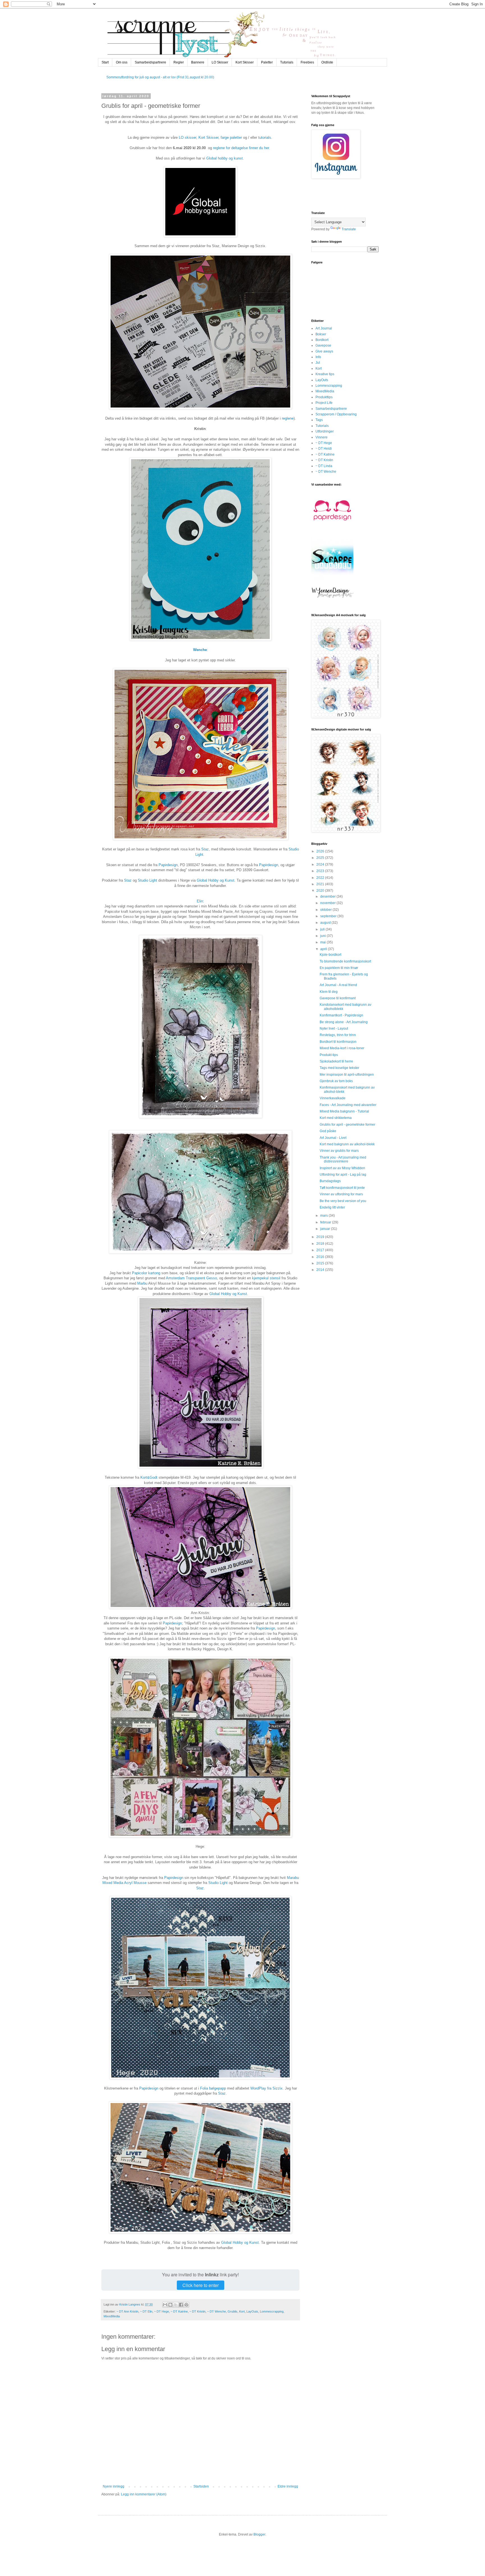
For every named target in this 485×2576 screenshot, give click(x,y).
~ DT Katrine (179, 2311)
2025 (321, 858)
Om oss (122, 62)
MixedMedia (112, 2316)
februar (326, 1222)
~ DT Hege (162, 2311)
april (324, 949)
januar (326, 1229)
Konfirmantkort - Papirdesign (341, 1015)
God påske (328, 1131)
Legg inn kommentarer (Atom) (144, 2494)
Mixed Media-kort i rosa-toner (342, 1048)
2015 (321, 1263)
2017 (321, 1250)
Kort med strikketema (336, 1118)
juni (323, 936)
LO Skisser (220, 62)
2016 (321, 1257)
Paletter (267, 62)
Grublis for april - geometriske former (347, 1125)
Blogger (259, 2534)
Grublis (233, 2311)
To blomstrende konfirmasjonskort (345, 961)
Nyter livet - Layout (334, 1028)
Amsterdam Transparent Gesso (191, 1278)
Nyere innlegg (114, 2486)
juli (323, 929)
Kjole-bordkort (330, 955)
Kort (242, 2311)
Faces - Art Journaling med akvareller (348, 1105)
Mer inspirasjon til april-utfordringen (347, 1075)
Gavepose (323, 345)
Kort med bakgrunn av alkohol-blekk (347, 1144)
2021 (321, 884)
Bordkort (322, 340)
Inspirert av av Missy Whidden (342, 1168)
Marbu (142, 1283)
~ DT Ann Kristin (127, 2311)
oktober (326, 910)
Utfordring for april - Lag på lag (343, 1175)
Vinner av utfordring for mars (341, 1194)
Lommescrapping (272, 2311)
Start (105, 62)
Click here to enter (201, 2285)
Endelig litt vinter (332, 1207)
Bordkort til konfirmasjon (338, 1042)
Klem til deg (329, 992)
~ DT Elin (146, 2311)
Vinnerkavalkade (333, 1098)
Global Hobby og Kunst (216, 880)
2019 (321, 1237)
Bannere (198, 62)
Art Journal (324, 328)
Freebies (307, 62)
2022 (321, 878)
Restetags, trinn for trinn (338, 1035)
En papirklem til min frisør (339, 968)
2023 (321, 871)
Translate (349, 229)
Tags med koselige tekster (339, 1068)
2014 (321, 1270)
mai (323, 942)
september (329, 916)
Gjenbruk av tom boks (336, 1081)
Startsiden (201, 2486)
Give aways (324, 351)
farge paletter (232, 137)
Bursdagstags (330, 1181)
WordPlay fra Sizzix (266, 2088)
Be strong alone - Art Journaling (344, 1022)
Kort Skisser (245, 62)
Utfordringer (325, 431)
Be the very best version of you (343, 1201)
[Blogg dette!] (170, 2305)
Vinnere (322, 437)
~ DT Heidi (324, 449)
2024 (321, 864)
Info (318, 357)
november (328, 903)
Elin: (200, 901)
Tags (319, 420)
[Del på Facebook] (181, 2305)
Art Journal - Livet (333, 1138)
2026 (321, 851)
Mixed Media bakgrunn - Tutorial (344, 1111)
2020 (321, 891)
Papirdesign (172, 1623)
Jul (318, 363)
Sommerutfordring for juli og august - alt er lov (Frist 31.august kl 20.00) (160, 77)
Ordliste (327, 62)
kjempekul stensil (266, 1278)
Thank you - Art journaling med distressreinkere (343, 1159)
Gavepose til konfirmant (338, 998)
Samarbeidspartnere (150, 62)
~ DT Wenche (217, 2311)
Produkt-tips (329, 1055)
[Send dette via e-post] (165, 2305)
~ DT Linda (324, 466)
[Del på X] (176, 2305)
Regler (179, 62)
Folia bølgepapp (213, 2088)
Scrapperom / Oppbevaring (336, 414)
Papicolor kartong (146, 1273)
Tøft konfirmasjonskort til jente (342, 1188)
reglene (288, 418)
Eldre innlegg (288, 2486)
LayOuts (252, 2311)
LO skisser (187, 137)
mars (324, 1216)
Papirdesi (166, 865)
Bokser (321, 334)
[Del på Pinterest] (186, 2305)
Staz (205, 849)
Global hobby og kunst (225, 158)
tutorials (265, 137)
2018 (321, 1244)
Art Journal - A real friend (338, 985)
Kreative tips (325, 374)
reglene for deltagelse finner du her (241, 148)
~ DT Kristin (197, 2311)
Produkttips (324, 397)
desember (328, 896)
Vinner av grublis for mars (339, 1151)
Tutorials (287, 62)
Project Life (324, 403)
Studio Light (147, 880)
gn (176, 865)
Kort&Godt (149, 1477)
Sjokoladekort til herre (336, 1061)
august (326, 923)
